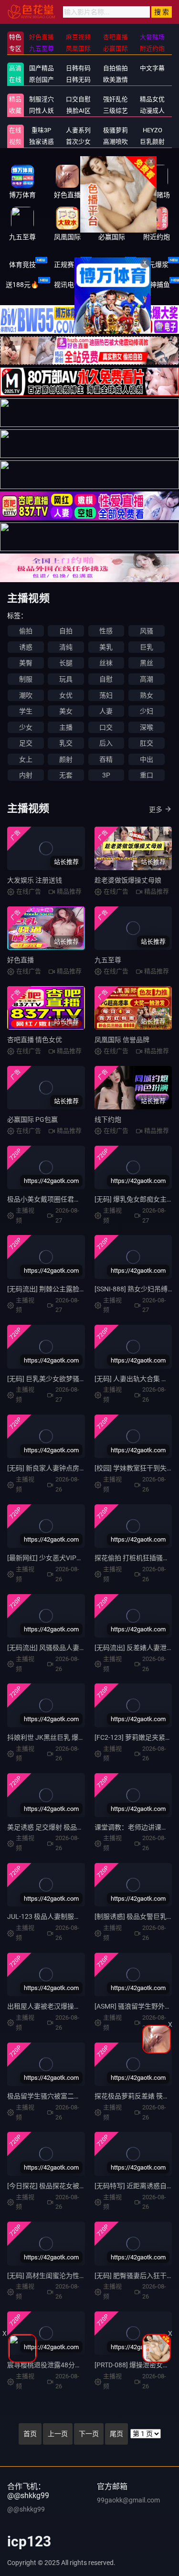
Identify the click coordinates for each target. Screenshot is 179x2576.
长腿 (66, 663)
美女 (66, 711)
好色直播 (21, 960)
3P (106, 775)
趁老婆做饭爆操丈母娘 (128, 880)
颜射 (66, 759)
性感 (106, 631)
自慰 (106, 679)
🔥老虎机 (112, 285)
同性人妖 (42, 111)
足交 (26, 743)
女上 (26, 759)
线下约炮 (108, 1119)
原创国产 (42, 80)
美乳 (106, 647)
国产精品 (42, 68)
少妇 (147, 711)
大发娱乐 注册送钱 (35, 880)
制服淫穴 (42, 99)
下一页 (89, 2434)
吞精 (106, 759)
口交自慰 (78, 99)
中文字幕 (152, 68)
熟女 (147, 695)
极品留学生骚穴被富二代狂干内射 (57, 2096)
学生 (26, 711)
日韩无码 (78, 80)
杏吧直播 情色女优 (35, 1040)
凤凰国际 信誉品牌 (122, 1040)
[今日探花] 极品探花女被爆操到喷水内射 (67, 2186)
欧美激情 (116, 80)
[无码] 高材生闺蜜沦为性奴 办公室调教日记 (71, 2276)
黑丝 (147, 663)
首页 (30, 2434)
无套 (66, 775)
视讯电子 (67, 285)
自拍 (66, 631)
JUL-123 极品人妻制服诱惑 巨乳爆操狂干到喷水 (78, 1916)
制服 (26, 679)
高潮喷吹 (116, 142)
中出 (147, 759)
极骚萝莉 (116, 130)
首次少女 (78, 142)
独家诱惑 (42, 142)
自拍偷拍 (116, 68)
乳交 (66, 743)
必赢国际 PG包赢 (32, 1119)
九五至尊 (108, 960)
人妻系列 (78, 130)
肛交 (147, 743)
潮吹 (26, 695)
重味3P (41, 130)
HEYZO (153, 130)
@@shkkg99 (26, 2509)
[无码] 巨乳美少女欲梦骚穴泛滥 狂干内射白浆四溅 (81, 1379)
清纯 (66, 647)
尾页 (116, 2434)
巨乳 (147, 647)
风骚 (147, 631)
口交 (106, 727)
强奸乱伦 (116, 99)
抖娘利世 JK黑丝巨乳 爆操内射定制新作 (66, 1737)
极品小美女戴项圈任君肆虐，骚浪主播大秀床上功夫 (84, 1199)
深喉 (147, 727)
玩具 (66, 679)
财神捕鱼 (157, 285)
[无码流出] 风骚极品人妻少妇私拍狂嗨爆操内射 (77, 1648)
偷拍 (26, 631)
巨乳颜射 (152, 142)
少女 (26, 727)
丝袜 (106, 663)
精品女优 (152, 99)
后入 (106, 743)
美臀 (26, 663)
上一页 (58, 2434)
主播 (66, 727)
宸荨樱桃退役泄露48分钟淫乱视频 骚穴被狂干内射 (82, 2365)
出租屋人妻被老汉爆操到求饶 (51, 2006)
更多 (156, 809)
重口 (147, 775)
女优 (66, 695)
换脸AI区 (79, 111)
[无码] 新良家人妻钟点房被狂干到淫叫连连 (70, 1468)
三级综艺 (116, 111)
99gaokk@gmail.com (128, 2500)
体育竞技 (22, 265)
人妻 (106, 711)
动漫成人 (152, 111)
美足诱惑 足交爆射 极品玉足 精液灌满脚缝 (69, 1827)
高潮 (147, 679)
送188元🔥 (22, 285)
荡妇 (106, 695)
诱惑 (26, 647)
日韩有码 (78, 68)
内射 (26, 775)
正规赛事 (67, 265)
